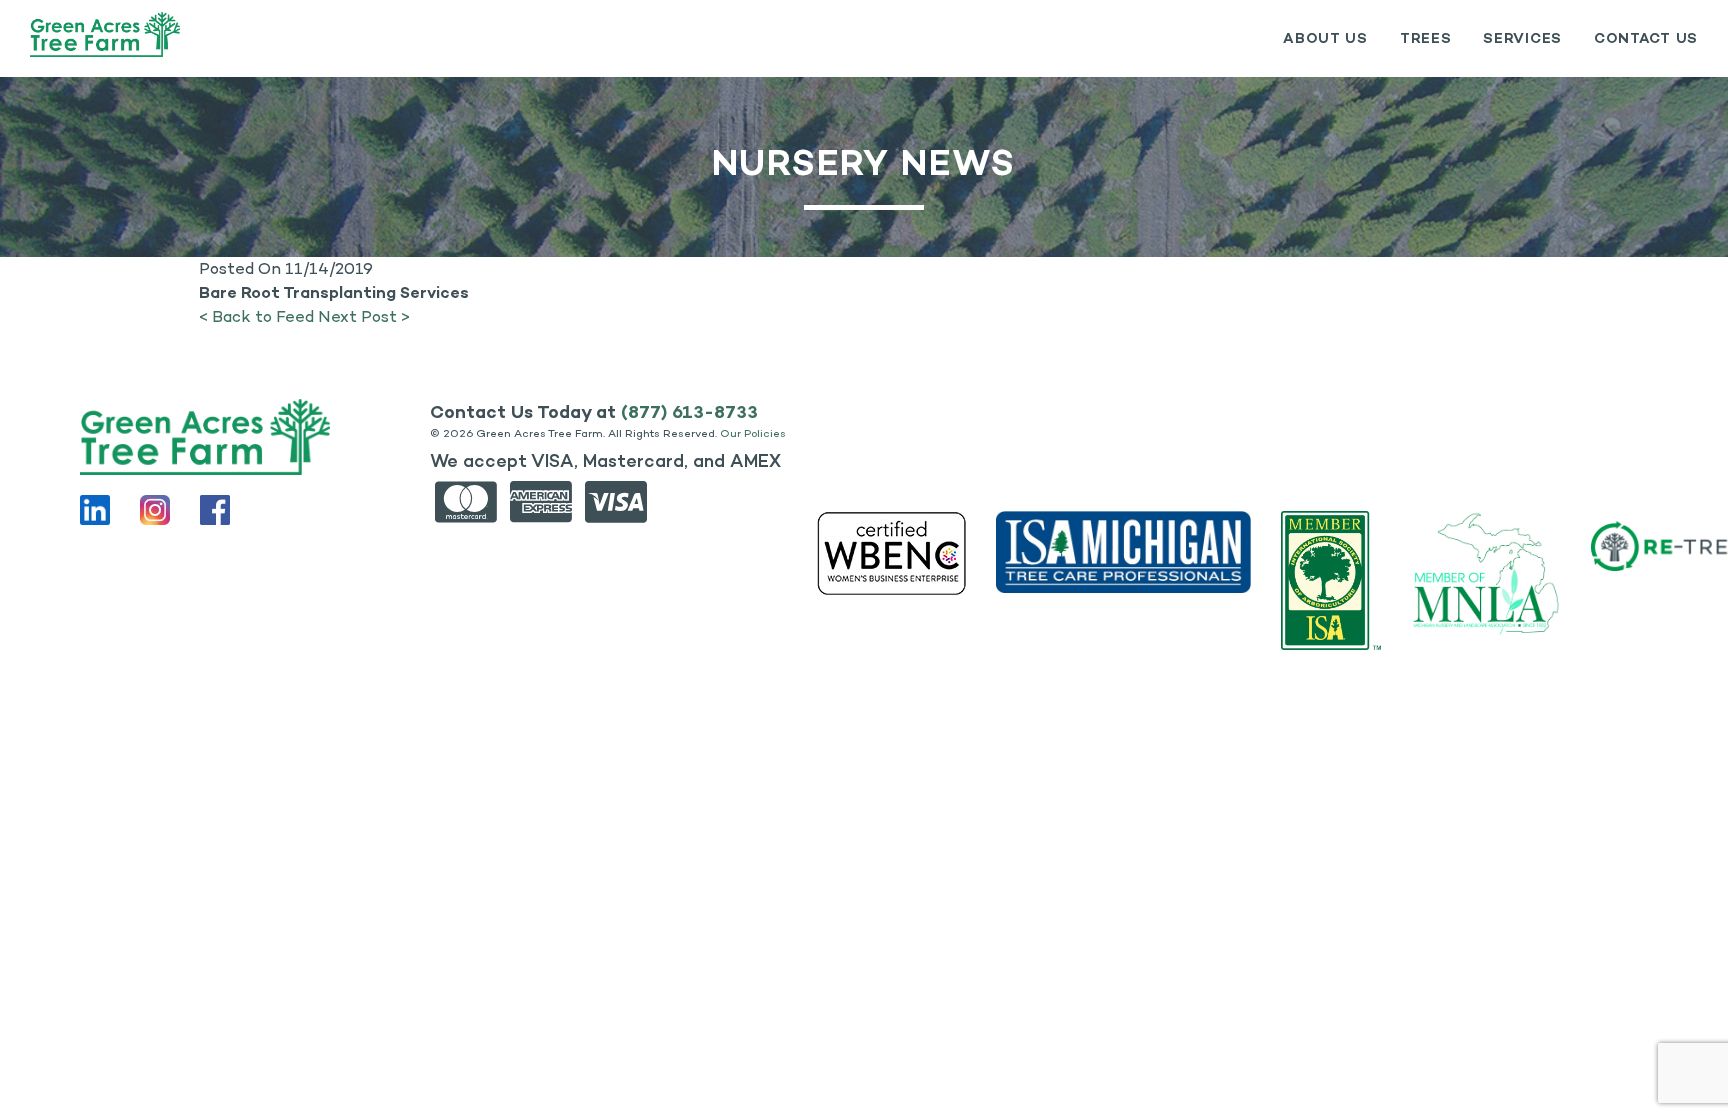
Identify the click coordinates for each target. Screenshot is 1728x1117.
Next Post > (364, 316)
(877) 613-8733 (689, 412)
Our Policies (753, 433)
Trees (1426, 38)
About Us (1325, 38)
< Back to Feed (256, 316)
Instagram (155, 510)
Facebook (215, 510)
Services (1522, 38)
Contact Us (1646, 38)
